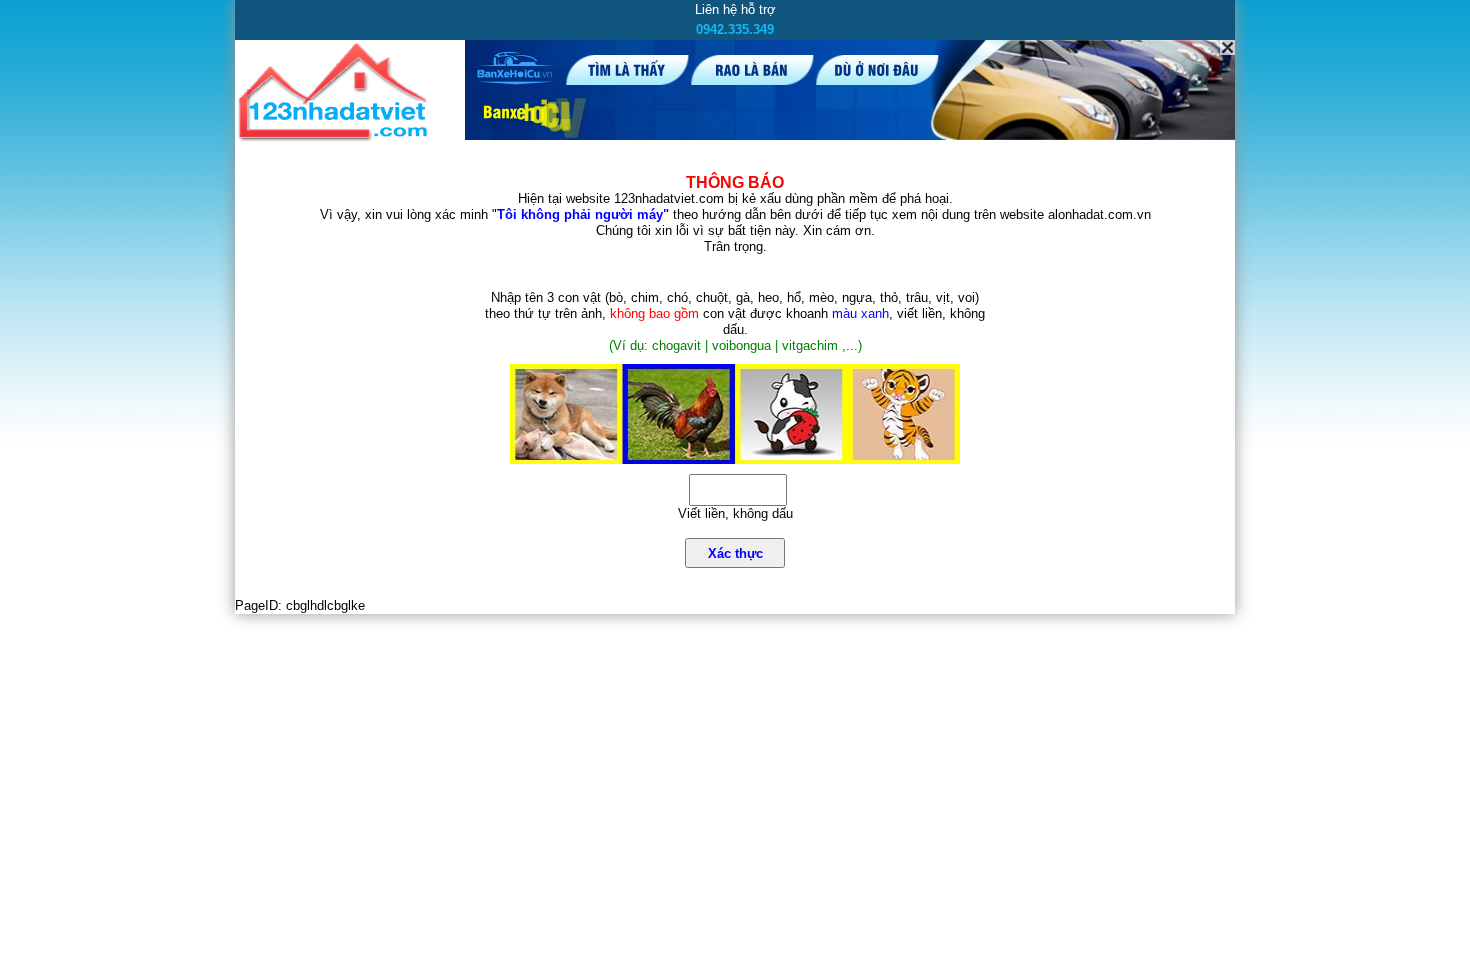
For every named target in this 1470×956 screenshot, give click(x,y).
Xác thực (735, 553)
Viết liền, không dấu (735, 513)
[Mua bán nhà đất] (336, 137)
